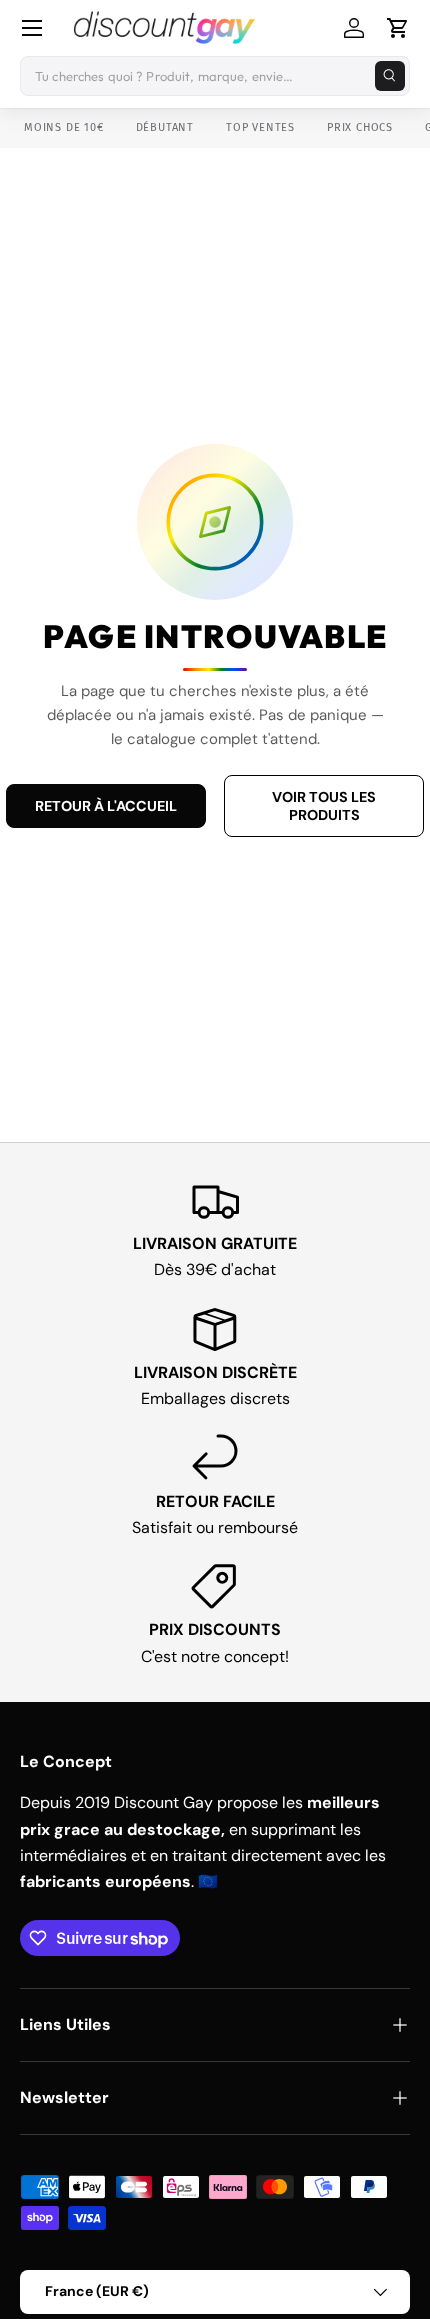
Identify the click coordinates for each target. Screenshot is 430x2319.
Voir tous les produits (324, 806)
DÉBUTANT (165, 127)
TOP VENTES (260, 127)
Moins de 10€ (64, 127)
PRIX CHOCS (360, 127)
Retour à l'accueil (106, 806)
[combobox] (215, 76)
